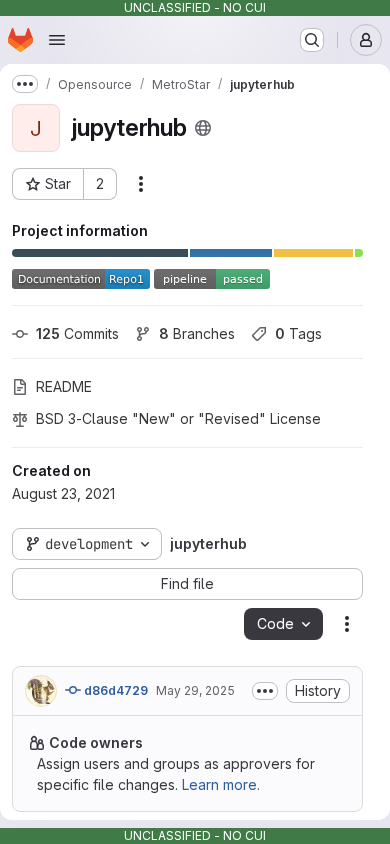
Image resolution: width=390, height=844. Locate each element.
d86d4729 (114, 690)
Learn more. (221, 784)
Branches (197, 333)
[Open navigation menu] (57, 40)
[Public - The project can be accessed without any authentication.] (203, 128)
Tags (298, 333)
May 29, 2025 (195, 690)
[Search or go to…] (312, 40)
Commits (77, 333)
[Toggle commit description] (265, 691)
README (64, 386)
